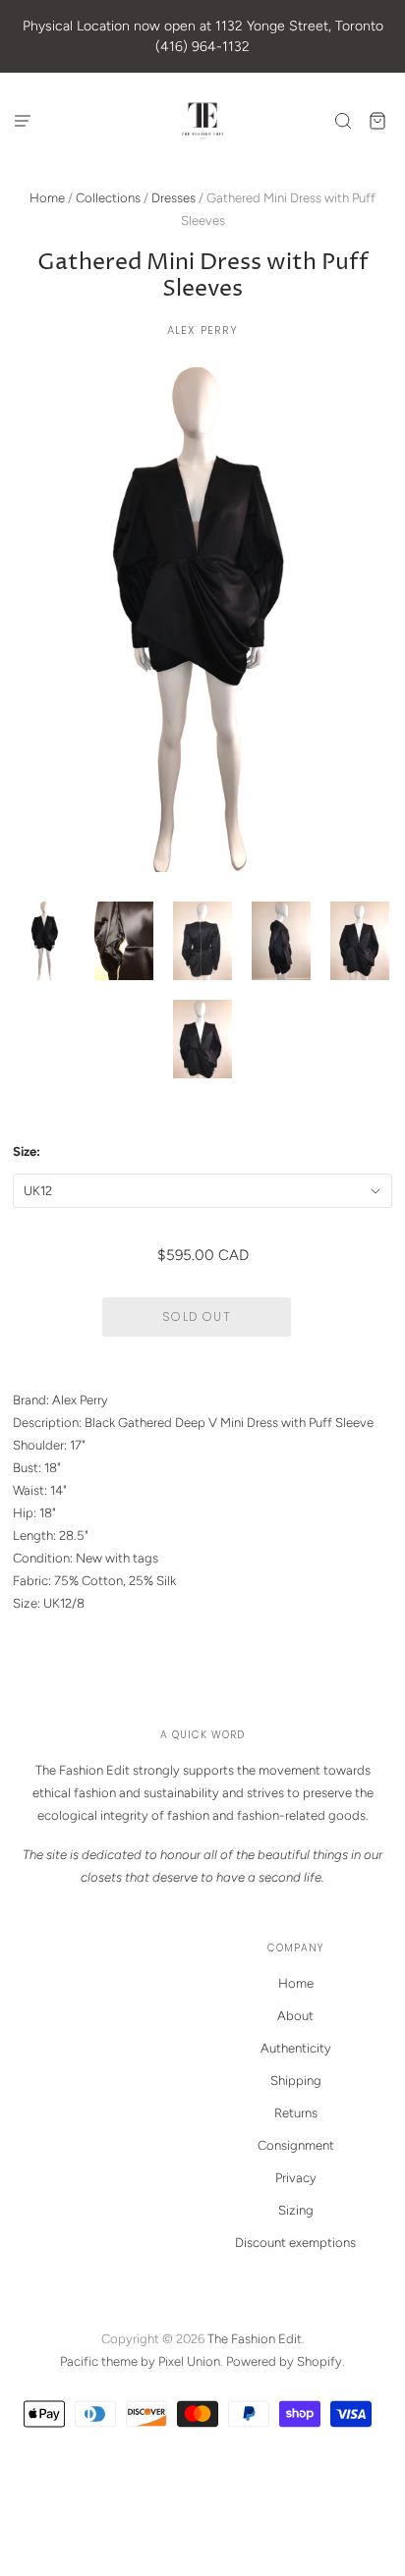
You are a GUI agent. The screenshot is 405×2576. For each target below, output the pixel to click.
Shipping (296, 2081)
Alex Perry (202, 330)
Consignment (296, 2145)
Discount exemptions (295, 2243)
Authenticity (296, 2048)
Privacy (296, 2178)
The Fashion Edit (255, 2339)
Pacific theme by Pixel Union (140, 2361)
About (295, 2016)
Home (47, 198)
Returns (296, 2113)
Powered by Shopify (284, 2361)
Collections (108, 198)
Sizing (296, 2210)
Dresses (174, 198)
